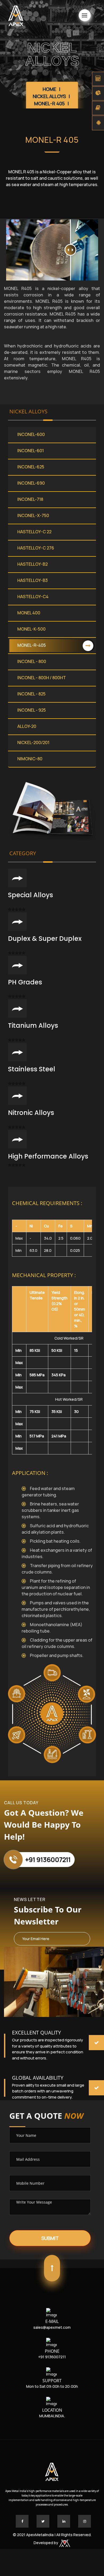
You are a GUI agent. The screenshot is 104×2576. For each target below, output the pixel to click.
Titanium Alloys (33, 1025)
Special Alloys (31, 895)
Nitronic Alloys (31, 1113)
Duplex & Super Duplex (45, 939)
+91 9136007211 (48, 1859)
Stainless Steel (32, 1069)
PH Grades (25, 982)
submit (50, 2238)
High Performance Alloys (48, 1156)
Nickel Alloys (49, 96)
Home (49, 89)
